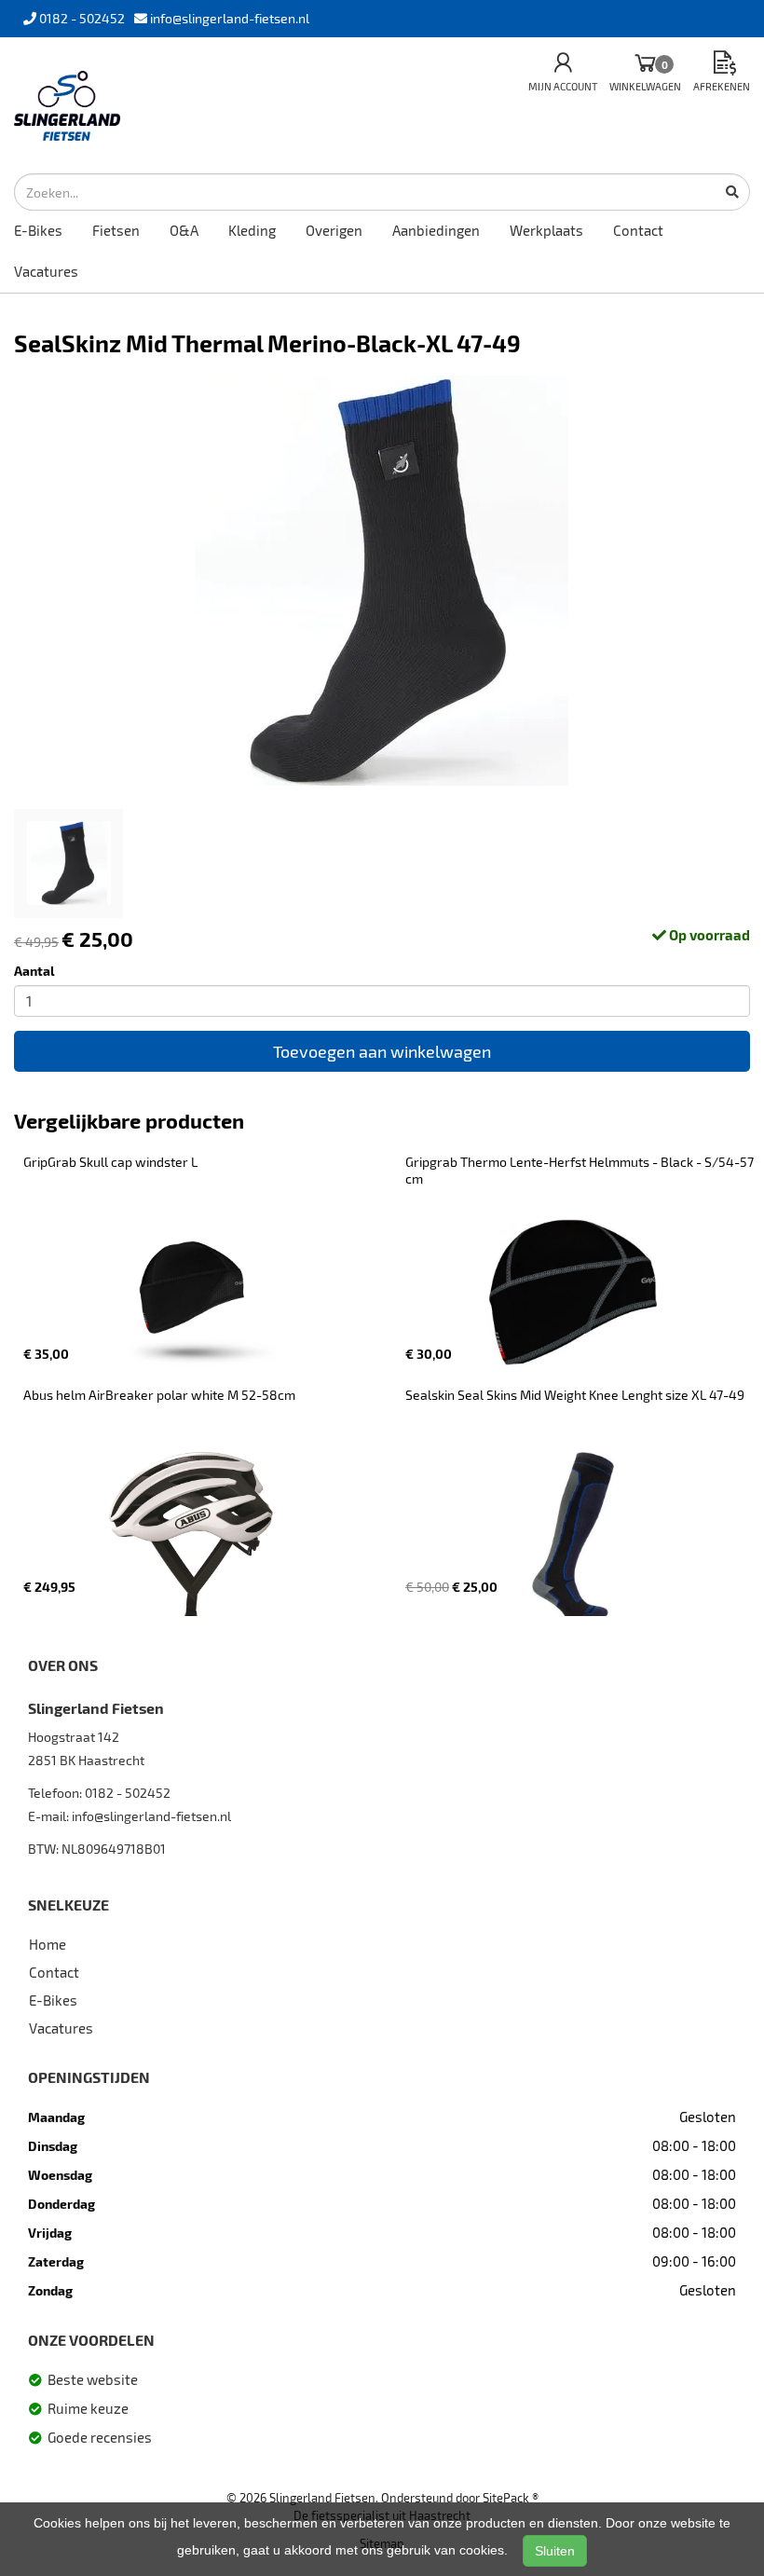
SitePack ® (511, 2498)
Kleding (252, 230)
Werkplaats (546, 230)
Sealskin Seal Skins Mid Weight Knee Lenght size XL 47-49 (575, 1395)
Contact (638, 230)
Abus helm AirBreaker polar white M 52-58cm (159, 1395)
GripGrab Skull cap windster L (110, 1162)
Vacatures (46, 271)
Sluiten (555, 2551)
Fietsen (116, 230)
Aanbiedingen (436, 230)
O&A (184, 230)
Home (48, 1944)
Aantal (34, 971)
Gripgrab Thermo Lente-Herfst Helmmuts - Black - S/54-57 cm (581, 1170)
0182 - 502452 (128, 1793)
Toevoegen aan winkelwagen (382, 1051)
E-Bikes (38, 230)
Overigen (334, 230)
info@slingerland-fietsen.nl (151, 1816)
